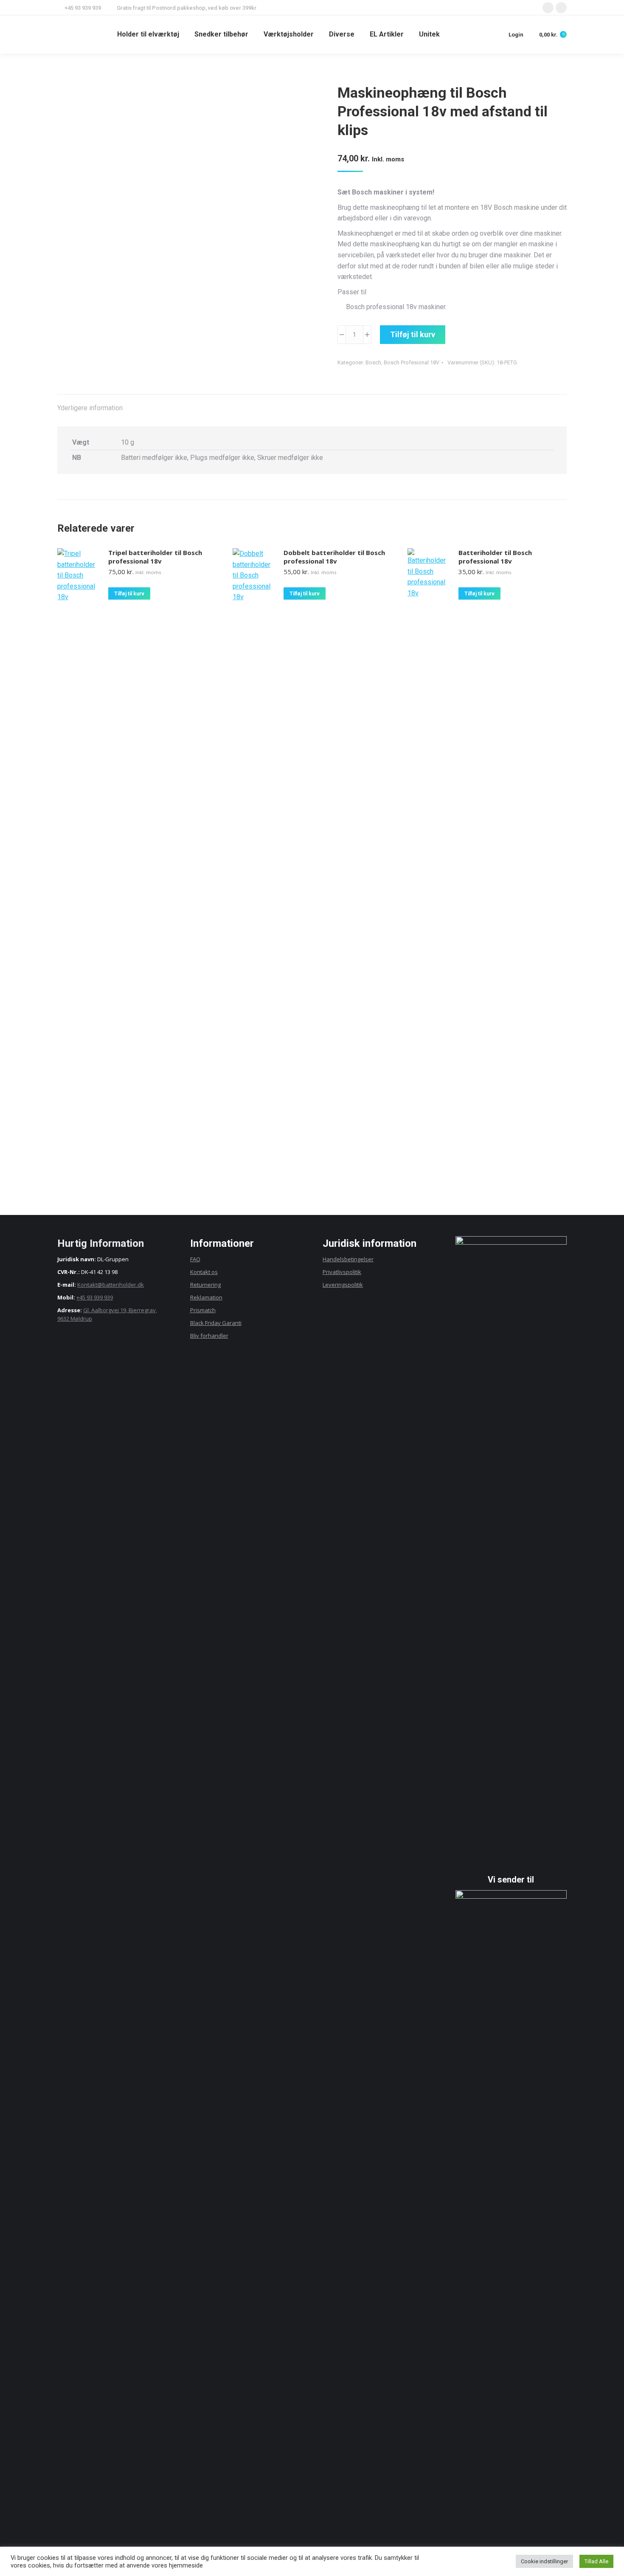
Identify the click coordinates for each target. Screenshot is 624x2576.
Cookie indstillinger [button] (544, 2561)
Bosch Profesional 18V (412, 362)
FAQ (195, 1259)
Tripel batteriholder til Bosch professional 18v (155, 557)
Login (516, 35)
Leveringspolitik (343, 1285)
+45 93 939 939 (95, 1297)
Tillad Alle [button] (596, 2561)
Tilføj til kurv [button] (129, 594)
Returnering (205, 1285)
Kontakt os (204, 1272)
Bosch (373, 362)
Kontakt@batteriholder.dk (111, 1285)
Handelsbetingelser (348, 1259)
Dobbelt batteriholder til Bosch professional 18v (334, 557)
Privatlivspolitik (342, 1272)
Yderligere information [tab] (90, 408)
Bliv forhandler (209, 1336)
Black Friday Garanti (216, 1323)
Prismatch (203, 1310)
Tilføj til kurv (413, 334)
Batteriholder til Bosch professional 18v (495, 557)
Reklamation (206, 1297)
